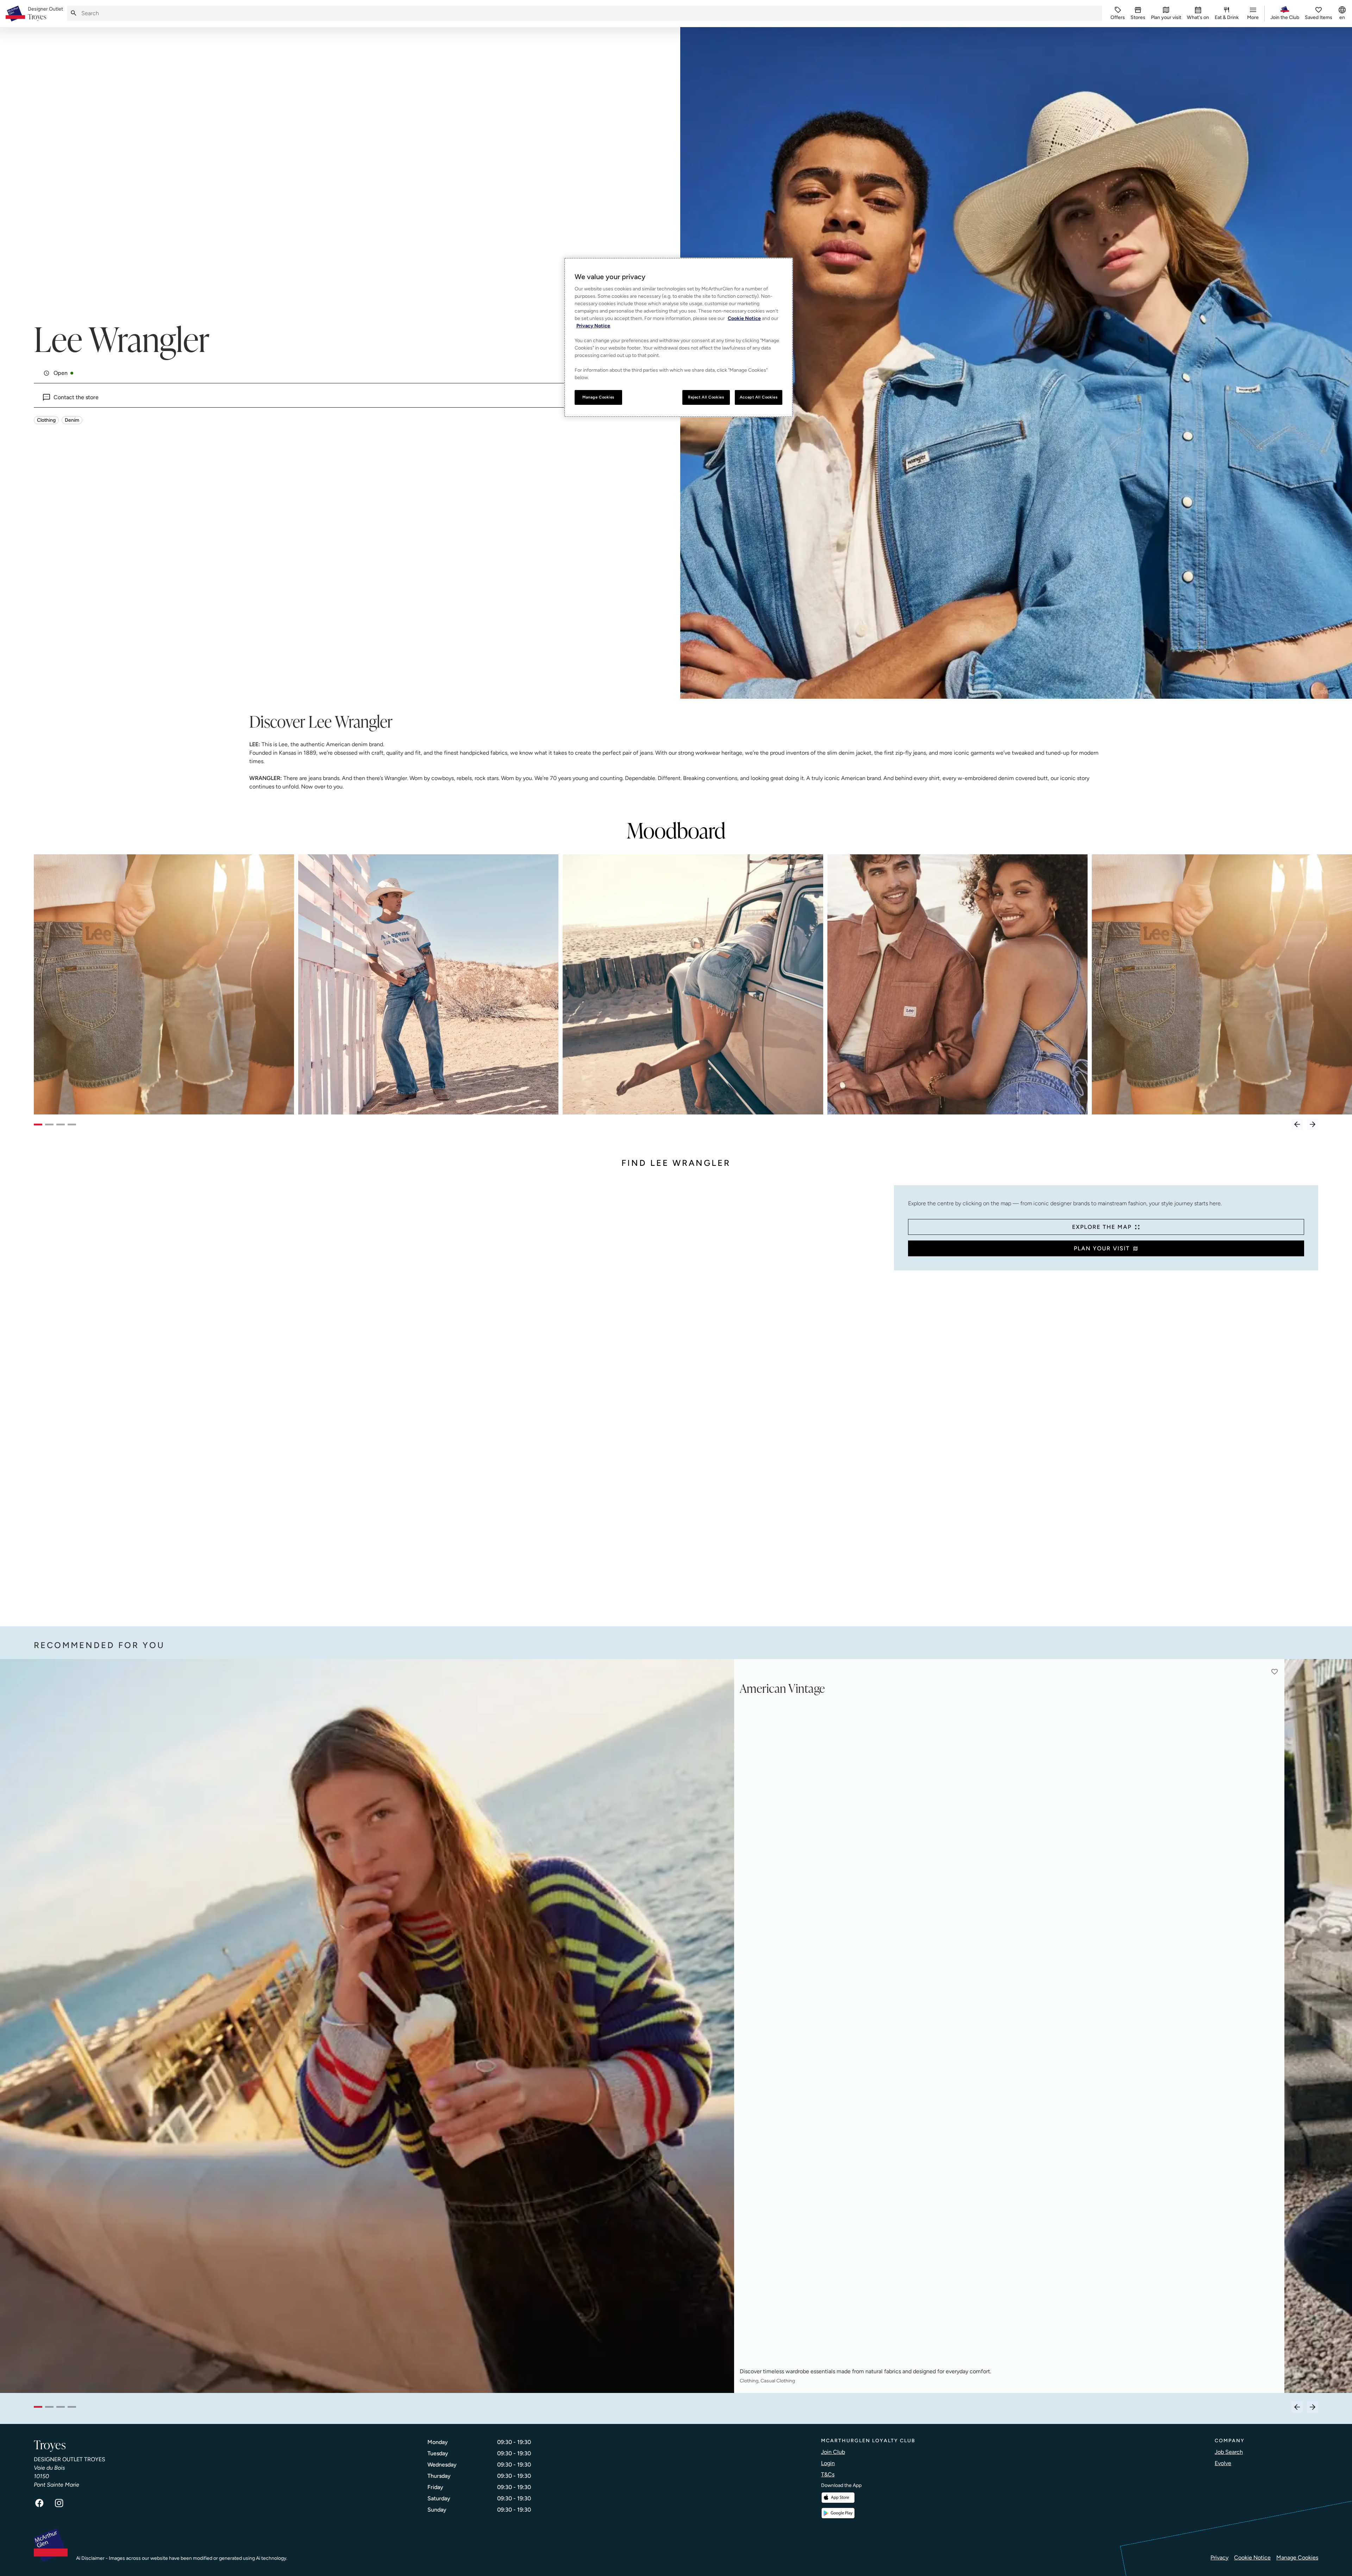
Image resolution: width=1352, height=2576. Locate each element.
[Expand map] (461, 1399)
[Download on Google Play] (838, 2513)
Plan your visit (1102, 1248)
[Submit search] (74, 13)
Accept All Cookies (759, 397)
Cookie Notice (1252, 2558)
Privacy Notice (593, 326)
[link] (45, 14)
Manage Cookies (1297, 2558)
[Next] (1313, 1124)
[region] (678, 337)
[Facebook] (39, 2503)
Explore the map (1102, 1227)
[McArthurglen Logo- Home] (15, 14)
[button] (1275, 1672)
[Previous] (1297, 1124)
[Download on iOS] (838, 2498)
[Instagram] (59, 2503)
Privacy (1219, 2558)
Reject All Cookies (706, 397)
